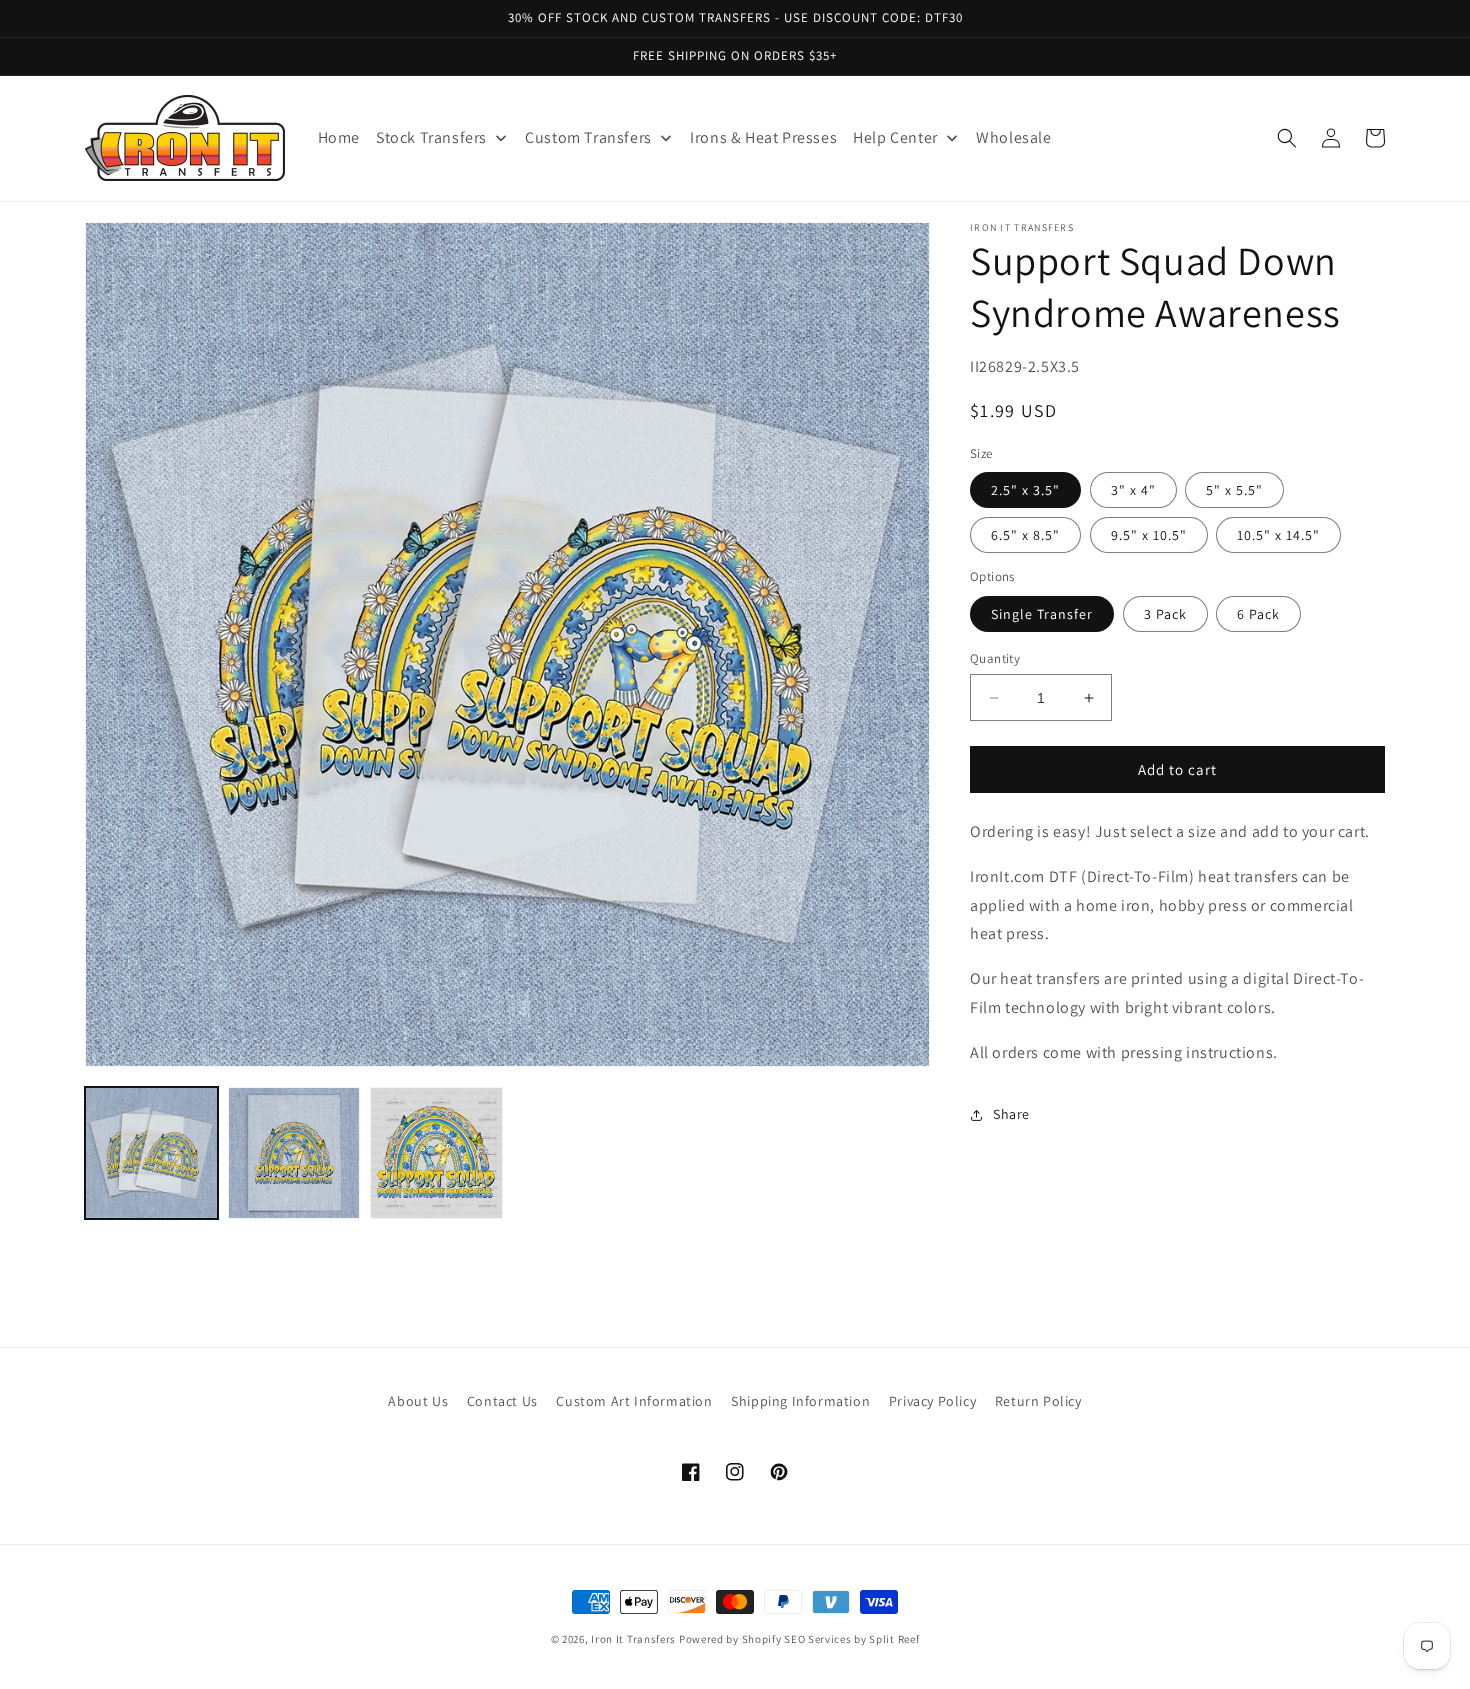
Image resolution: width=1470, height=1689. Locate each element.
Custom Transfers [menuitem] (588, 137)
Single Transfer (1042, 614)
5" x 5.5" (1234, 490)
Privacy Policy (932, 1401)
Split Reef (894, 1639)
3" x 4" (1133, 490)
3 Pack (1165, 614)
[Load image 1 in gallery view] (151, 1153)
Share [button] (1011, 1114)
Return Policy (1038, 1401)
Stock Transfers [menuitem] (431, 137)
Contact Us (502, 1401)
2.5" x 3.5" (1025, 490)
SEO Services (817, 1639)
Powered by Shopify (730, 1639)
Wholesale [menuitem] (1013, 137)
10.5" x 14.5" (1278, 535)
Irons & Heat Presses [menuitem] (763, 137)
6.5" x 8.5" (1025, 535)
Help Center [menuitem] (895, 137)
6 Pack (1258, 614)
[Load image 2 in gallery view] (294, 1153)
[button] (1287, 138)
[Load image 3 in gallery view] (436, 1153)
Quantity (995, 658)
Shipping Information (800, 1401)
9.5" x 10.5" (1149, 535)
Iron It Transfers (633, 1639)
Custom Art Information (634, 1401)
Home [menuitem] (339, 137)
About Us (418, 1401)
